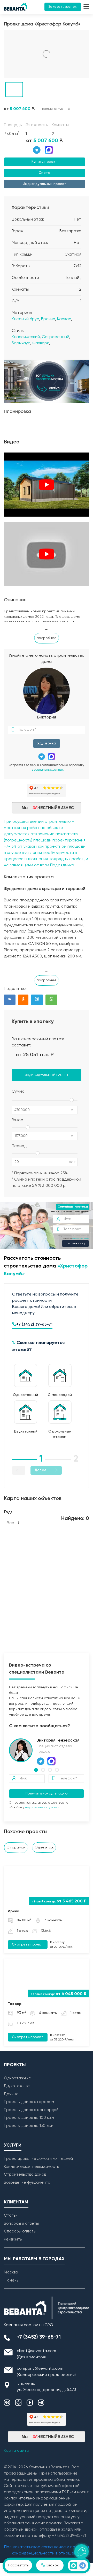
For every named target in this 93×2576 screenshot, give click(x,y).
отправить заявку (76, 1244)
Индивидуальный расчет (47, 1075)
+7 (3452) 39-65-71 (34, 1325)
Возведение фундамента (27, 2183)
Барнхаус (21, 343)
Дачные (11, 2094)
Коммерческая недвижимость (31, 2167)
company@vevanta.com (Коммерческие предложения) (46, 2372)
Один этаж (44, 1847)
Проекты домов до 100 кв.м (29, 2118)
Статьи (11, 2215)
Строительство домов (25, 2174)
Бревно (48, 319)
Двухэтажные (17, 2086)
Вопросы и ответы (21, 2224)
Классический (26, 337)
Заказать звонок (63, 7)
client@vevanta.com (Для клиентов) (36, 2354)
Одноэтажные (17, 2078)
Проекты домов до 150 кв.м (29, 2126)
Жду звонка (47, 744)
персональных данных (47, 770)
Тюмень (11, 2280)
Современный (56, 337)
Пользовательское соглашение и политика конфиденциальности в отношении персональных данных (47, 2553)
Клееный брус (25, 319)
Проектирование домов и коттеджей (38, 2159)
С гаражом (16, 1847)
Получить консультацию (47, 1794)
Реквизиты (13, 2239)
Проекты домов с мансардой (31, 2110)
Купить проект (44, 162)
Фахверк (41, 343)
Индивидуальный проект (45, 184)
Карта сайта (17, 2451)
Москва (11, 2272)
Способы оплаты (20, 2231)
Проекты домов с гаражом (29, 2102)
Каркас (64, 319)
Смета (45, 173)
